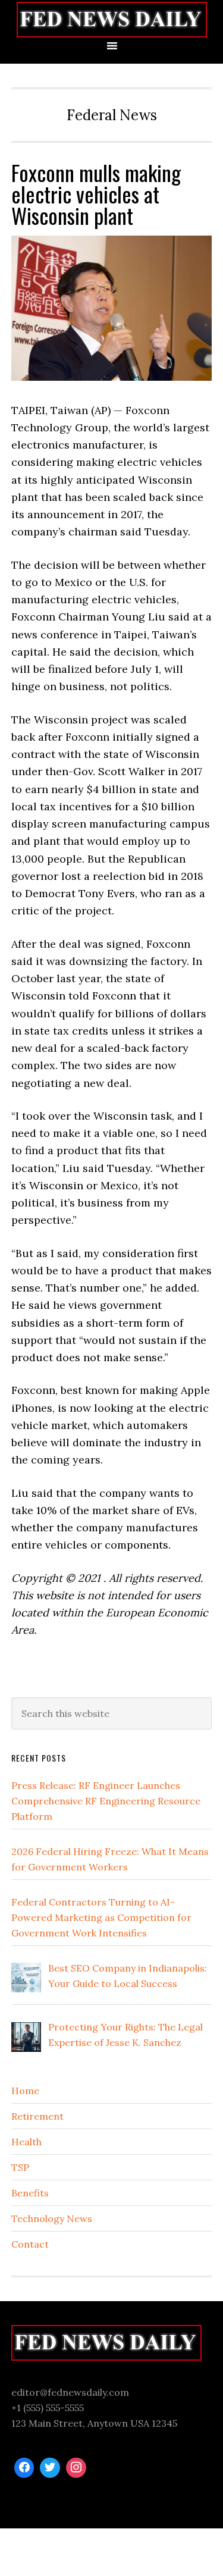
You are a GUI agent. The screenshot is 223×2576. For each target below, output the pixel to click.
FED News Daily (111, 19)
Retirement (37, 2116)
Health (26, 2142)
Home (25, 2091)
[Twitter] (50, 2468)
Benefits (30, 2193)
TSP (20, 2167)
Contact (30, 2244)
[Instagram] (76, 2468)
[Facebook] (24, 2468)
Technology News (52, 2218)
